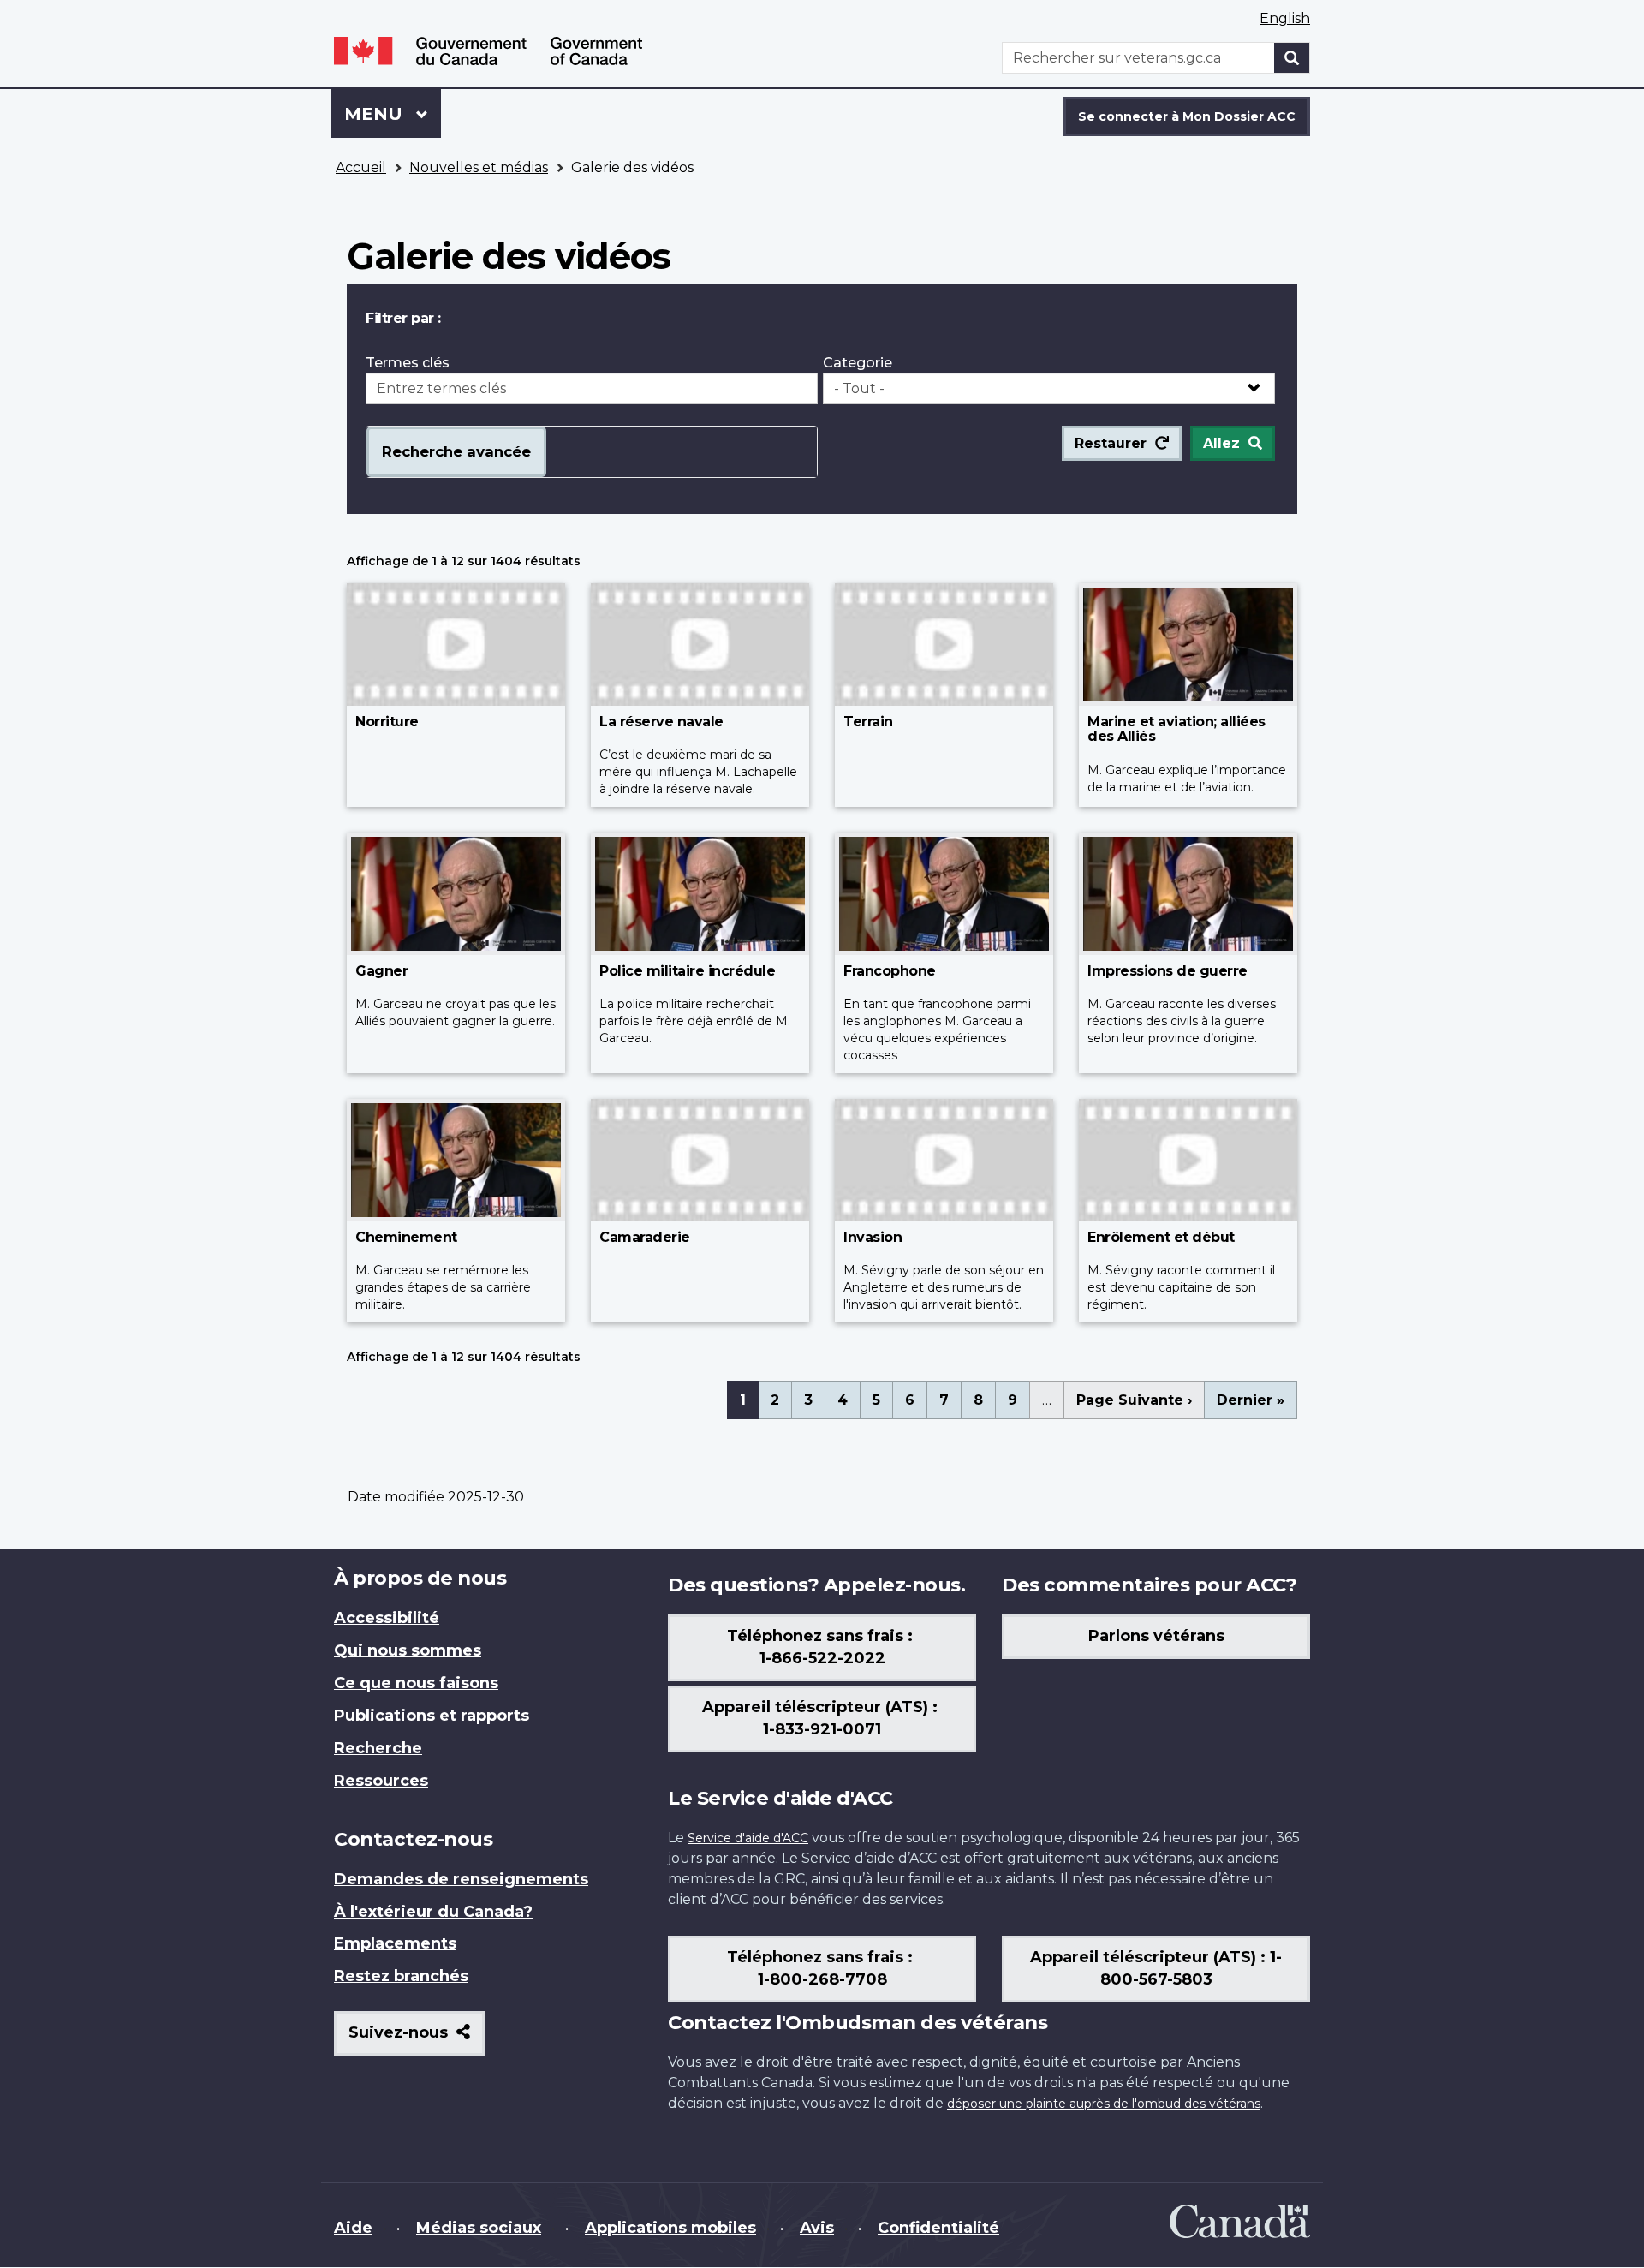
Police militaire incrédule (687, 971)
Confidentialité (938, 2228)
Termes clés (408, 363)
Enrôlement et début (1161, 1237)
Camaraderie (645, 1237)
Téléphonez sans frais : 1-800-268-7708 (822, 1968)
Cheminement (406, 1237)
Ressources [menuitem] (381, 1781)
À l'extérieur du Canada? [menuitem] (433, 1912)
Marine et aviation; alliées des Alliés (1176, 729)
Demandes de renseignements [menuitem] (461, 1879)
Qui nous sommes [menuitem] (408, 1650)
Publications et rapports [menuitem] (432, 1716)
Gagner (381, 971)
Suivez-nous (417, 2039)
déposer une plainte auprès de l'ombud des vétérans (1104, 2104)
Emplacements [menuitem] (395, 1943)
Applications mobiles (670, 2228)
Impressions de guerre (1167, 971)
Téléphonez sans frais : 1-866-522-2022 (822, 1647)
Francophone (890, 971)
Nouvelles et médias (479, 167)
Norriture (387, 722)
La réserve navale (661, 722)
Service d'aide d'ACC (748, 1838)
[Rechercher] (1292, 58)
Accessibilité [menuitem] (387, 1618)
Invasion (873, 1237)
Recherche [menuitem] (378, 1748)
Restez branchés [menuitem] (401, 1976)
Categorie (858, 363)
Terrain (868, 722)
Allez (1221, 443)
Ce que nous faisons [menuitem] (416, 1683)
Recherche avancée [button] (456, 451)
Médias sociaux (479, 2228)
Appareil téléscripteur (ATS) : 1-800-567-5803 (1156, 1968)
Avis (817, 2228)
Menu (393, 114)
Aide (353, 2228)
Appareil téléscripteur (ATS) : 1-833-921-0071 (822, 1718)
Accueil (361, 167)
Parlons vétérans (1156, 1636)
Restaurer (1111, 443)
